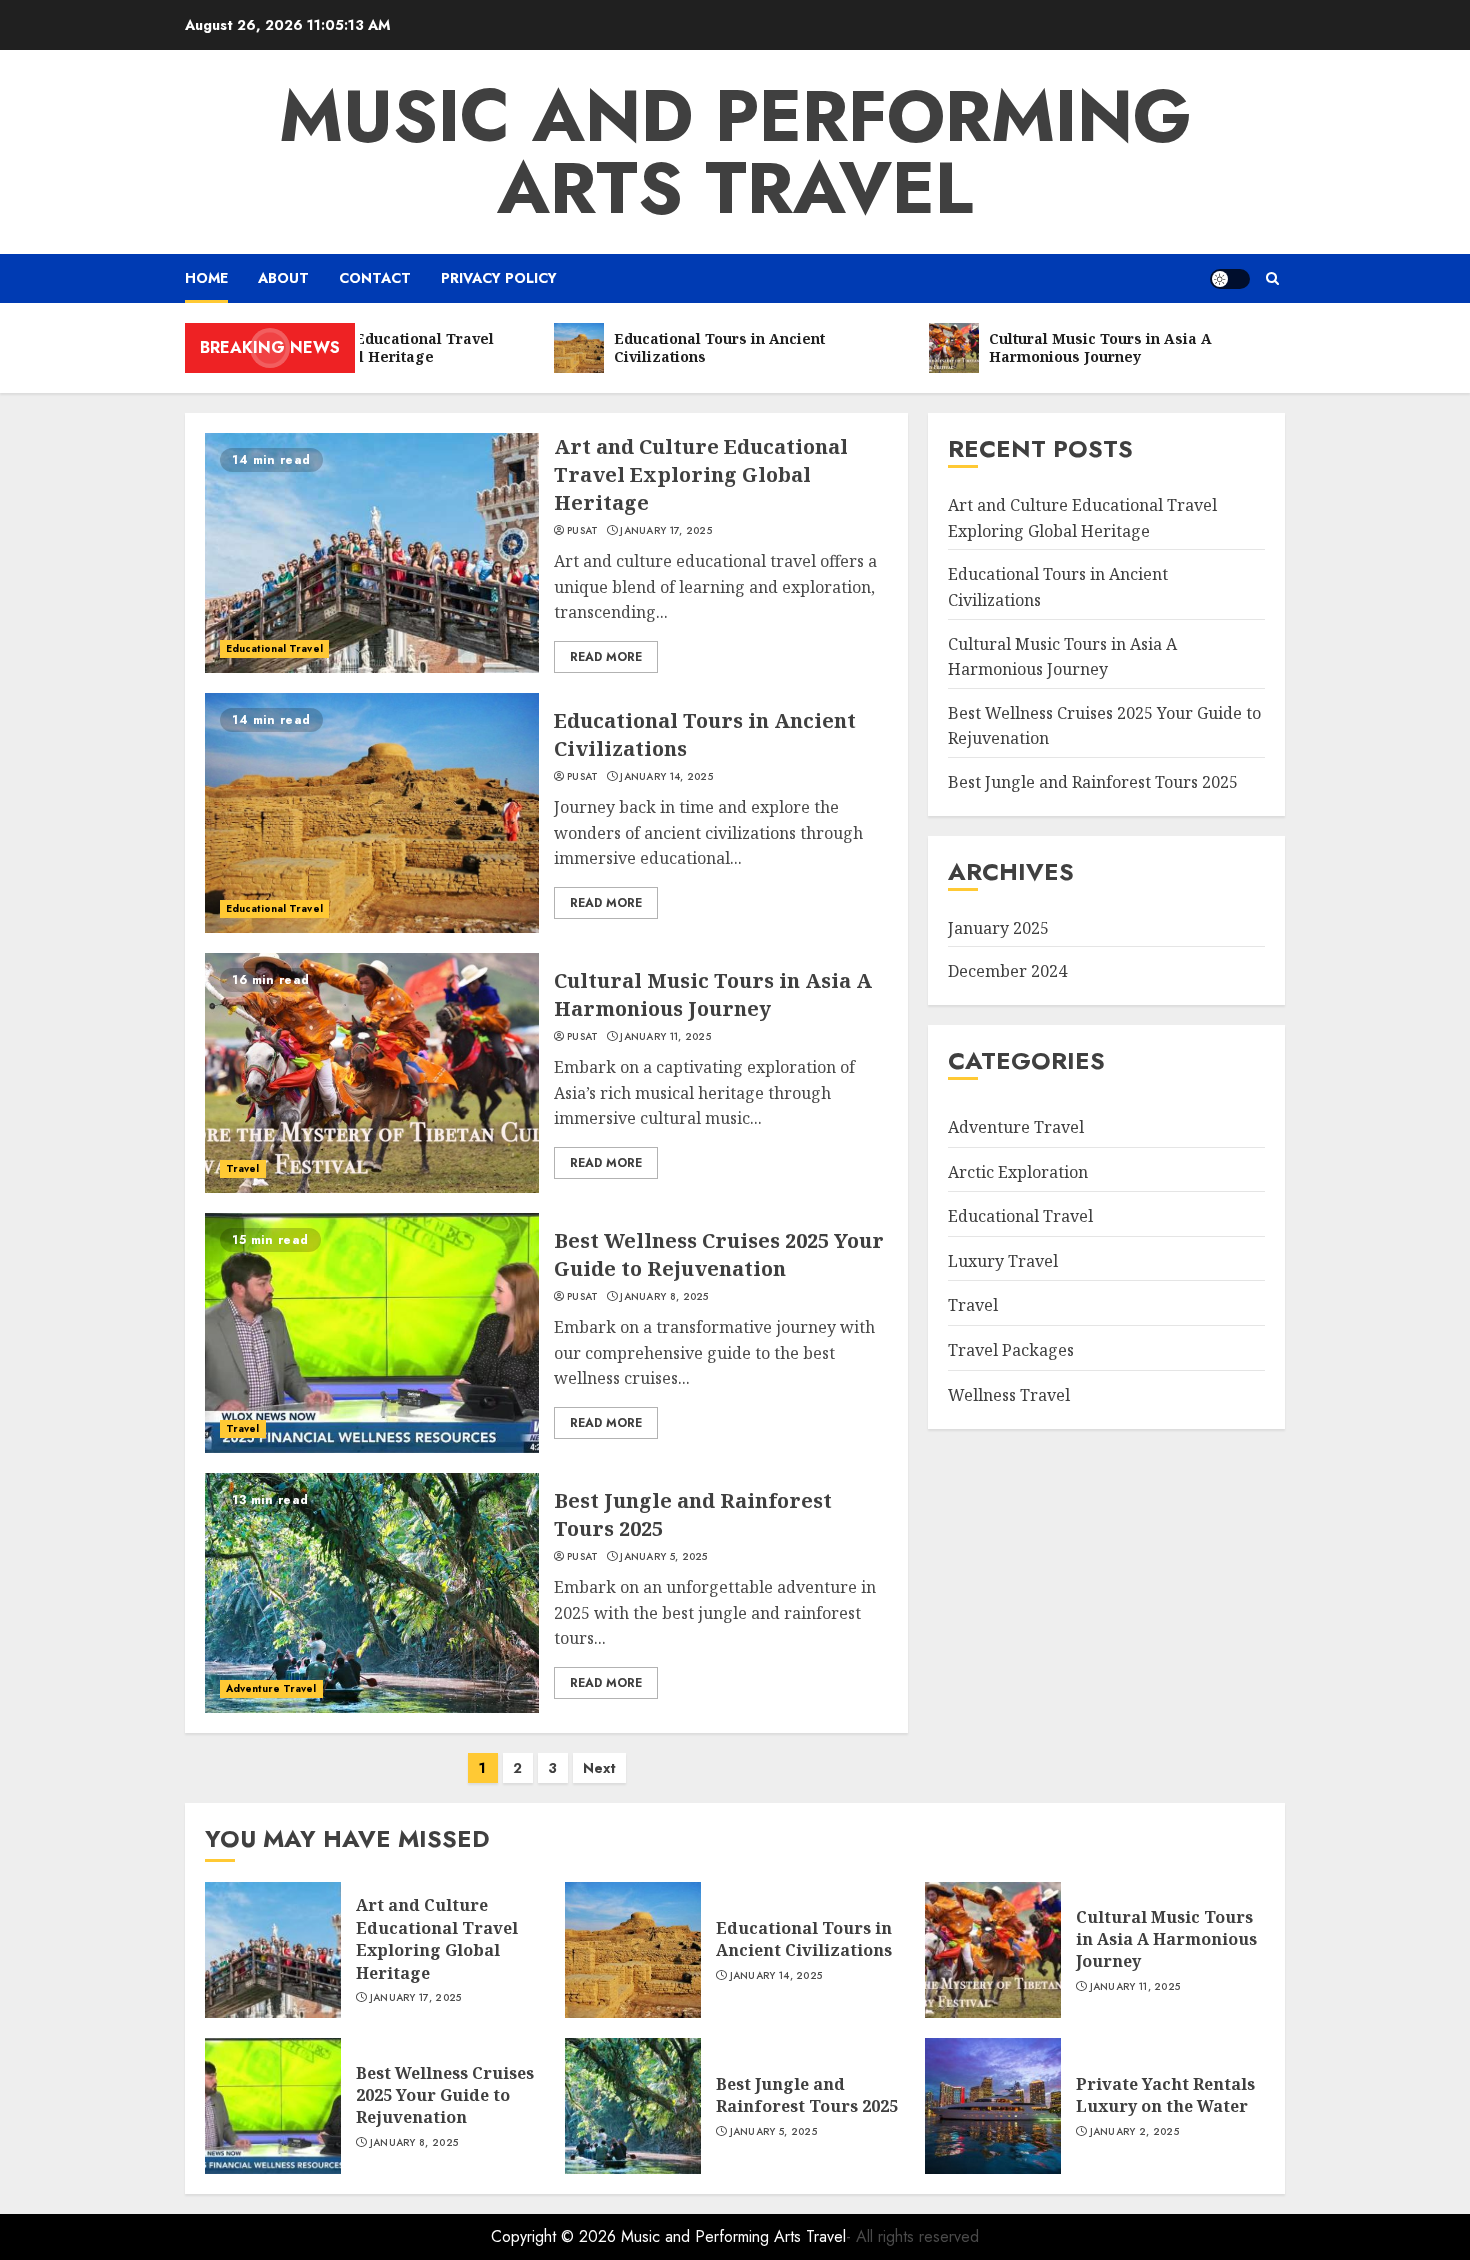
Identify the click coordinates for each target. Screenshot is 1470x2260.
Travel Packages (1011, 1350)
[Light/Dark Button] (1230, 279)
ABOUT (283, 278)
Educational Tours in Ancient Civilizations (804, 1939)
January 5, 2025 (664, 1557)
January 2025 (998, 928)
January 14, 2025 (666, 777)
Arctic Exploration (1018, 1172)
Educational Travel (274, 648)
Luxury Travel (1003, 1261)
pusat (583, 531)
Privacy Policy (499, 278)
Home (206, 278)
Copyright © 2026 (556, 2236)
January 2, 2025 (1135, 2132)
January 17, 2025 (666, 531)
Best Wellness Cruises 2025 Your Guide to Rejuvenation (719, 1254)
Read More (606, 657)
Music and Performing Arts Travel (735, 152)
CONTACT (375, 278)
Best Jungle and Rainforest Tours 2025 (1093, 782)
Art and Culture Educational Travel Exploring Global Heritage (701, 474)
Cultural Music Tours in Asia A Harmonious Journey (713, 994)
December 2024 (1007, 971)
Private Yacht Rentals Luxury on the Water (1165, 2095)
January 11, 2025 (665, 1037)
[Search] (1272, 278)
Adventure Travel (271, 1688)
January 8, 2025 (664, 1297)
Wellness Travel (1009, 1395)
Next (599, 1768)
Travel (243, 1168)
